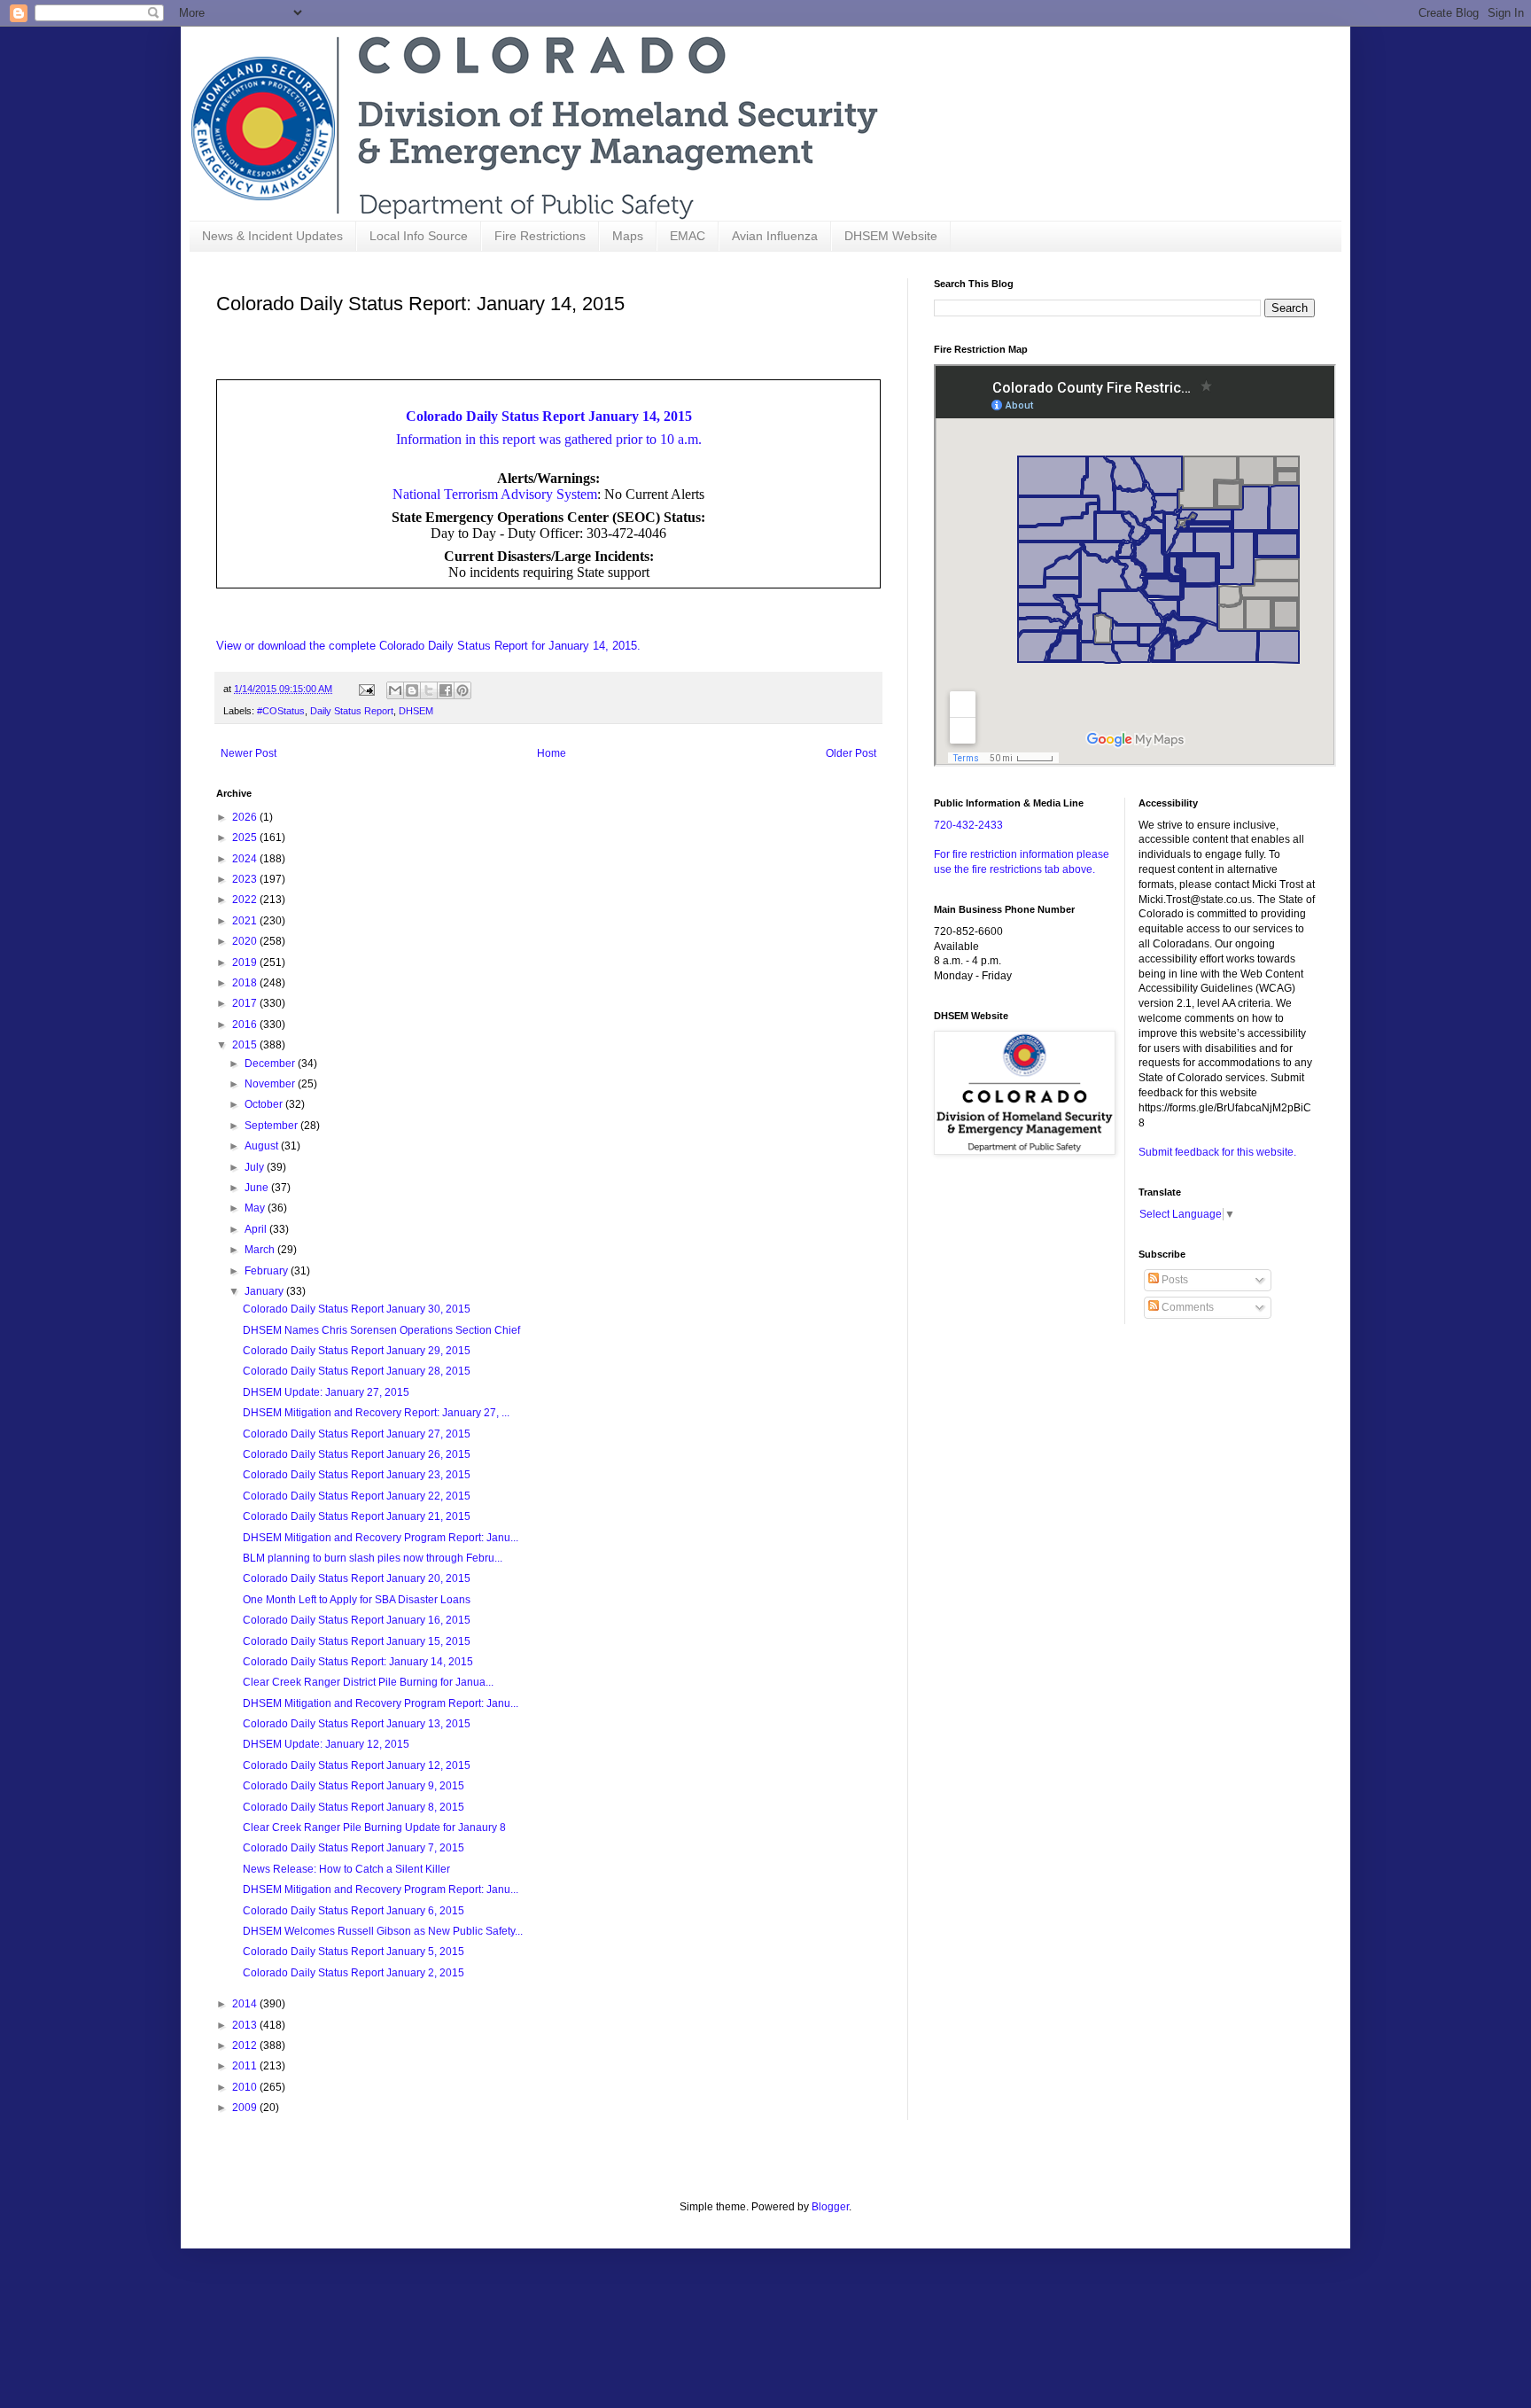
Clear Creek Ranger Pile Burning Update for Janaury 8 (374, 1827)
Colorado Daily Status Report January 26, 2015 (357, 1454)
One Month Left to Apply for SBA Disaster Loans (357, 1600)
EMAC (688, 236)
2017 (246, 1003)
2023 (246, 879)
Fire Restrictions (540, 236)
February (268, 1271)
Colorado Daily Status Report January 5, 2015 (354, 1952)
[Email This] (395, 690)
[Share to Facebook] (446, 690)
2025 (246, 838)
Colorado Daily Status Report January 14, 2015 (549, 416)
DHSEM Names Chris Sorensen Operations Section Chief (381, 1330)
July (256, 1167)
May (256, 1208)
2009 (246, 2108)
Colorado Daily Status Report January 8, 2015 (354, 1807)
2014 (246, 2004)
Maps (628, 236)
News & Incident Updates (272, 236)
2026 (246, 817)
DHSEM (416, 711)
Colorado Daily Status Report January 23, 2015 (357, 1475)
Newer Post (249, 753)
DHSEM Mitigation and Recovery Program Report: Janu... (381, 1538)
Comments (1186, 1307)
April (257, 1229)
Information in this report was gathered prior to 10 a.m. (549, 439)
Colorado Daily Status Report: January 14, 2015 (358, 1662)
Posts (1174, 1280)
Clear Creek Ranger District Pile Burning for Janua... (368, 1682)
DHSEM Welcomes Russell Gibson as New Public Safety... (383, 1931)
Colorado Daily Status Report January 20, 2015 (357, 1578)
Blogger (830, 2207)
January (265, 1291)
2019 (246, 962)
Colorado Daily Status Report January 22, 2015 (357, 1496)
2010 (246, 2087)
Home (552, 753)
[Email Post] (366, 689)
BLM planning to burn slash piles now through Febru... (373, 1558)
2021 (246, 921)
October (265, 1104)
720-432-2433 (968, 825)
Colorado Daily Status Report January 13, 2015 (357, 1724)
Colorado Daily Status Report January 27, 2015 (357, 1434)
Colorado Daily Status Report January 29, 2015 (357, 1351)
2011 (246, 2066)
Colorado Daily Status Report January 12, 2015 (357, 1765)
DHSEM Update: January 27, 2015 (326, 1392)
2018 (246, 983)
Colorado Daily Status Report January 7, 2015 (354, 1848)
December (271, 1064)
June (258, 1188)
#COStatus (281, 711)
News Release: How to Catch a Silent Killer (346, 1869)
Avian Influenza (775, 236)
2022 (246, 900)
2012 (246, 2046)
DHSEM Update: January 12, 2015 (326, 1744)
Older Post (851, 753)
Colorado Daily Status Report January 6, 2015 (354, 1911)
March (261, 1250)
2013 (246, 2025)
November (271, 1084)
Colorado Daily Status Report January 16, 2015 (357, 1620)
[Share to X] (429, 690)
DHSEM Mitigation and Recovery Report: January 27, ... (376, 1413)
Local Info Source (419, 236)
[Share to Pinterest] (462, 690)
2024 (246, 859)
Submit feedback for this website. (1217, 1152)
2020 (246, 941)
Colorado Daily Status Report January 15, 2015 (357, 1641)
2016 (246, 1025)
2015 (246, 1045)
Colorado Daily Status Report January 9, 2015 (354, 1786)
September (272, 1126)
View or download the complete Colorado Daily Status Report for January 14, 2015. (428, 646)
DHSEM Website (891, 236)
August (263, 1146)
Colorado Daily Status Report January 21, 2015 (357, 1516)
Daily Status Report (352, 711)
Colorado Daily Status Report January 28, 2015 (357, 1371)
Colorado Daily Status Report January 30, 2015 (357, 1309)
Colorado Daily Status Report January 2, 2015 (354, 1973)
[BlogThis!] (412, 690)
